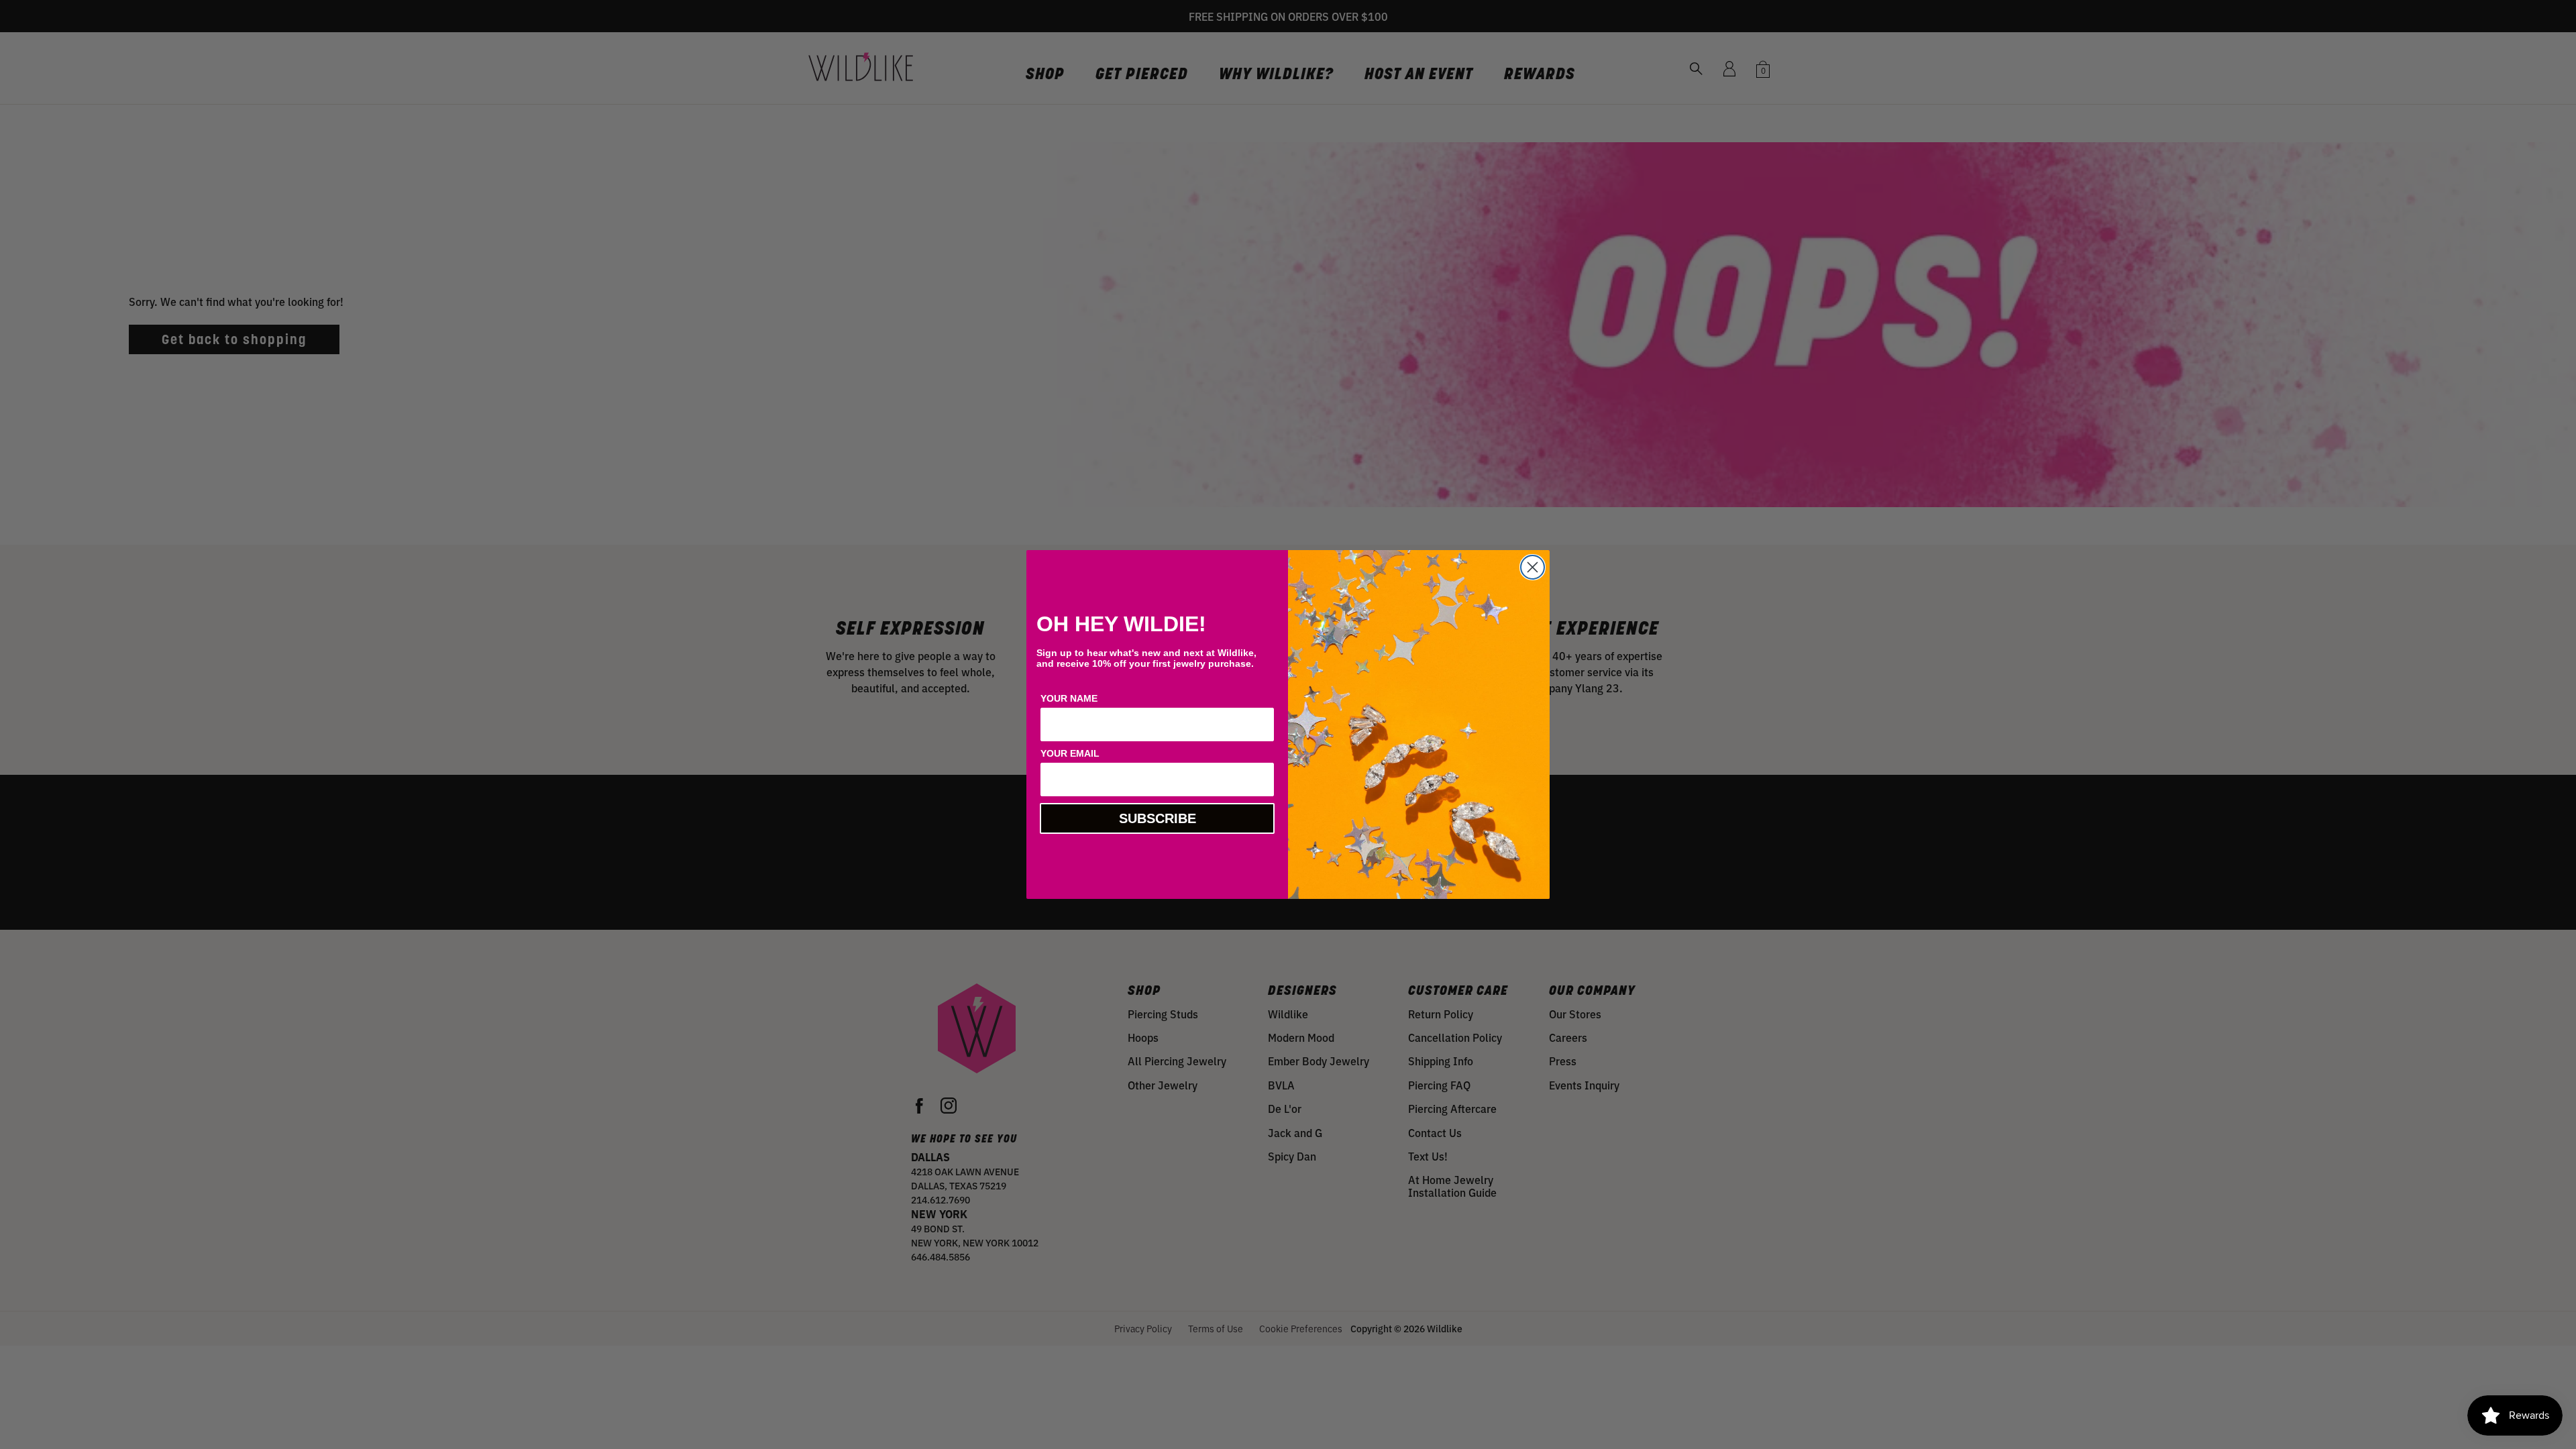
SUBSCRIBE (1158, 818)
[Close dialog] (1533, 567)
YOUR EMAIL (1070, 753)
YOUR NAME (1069, 698)
